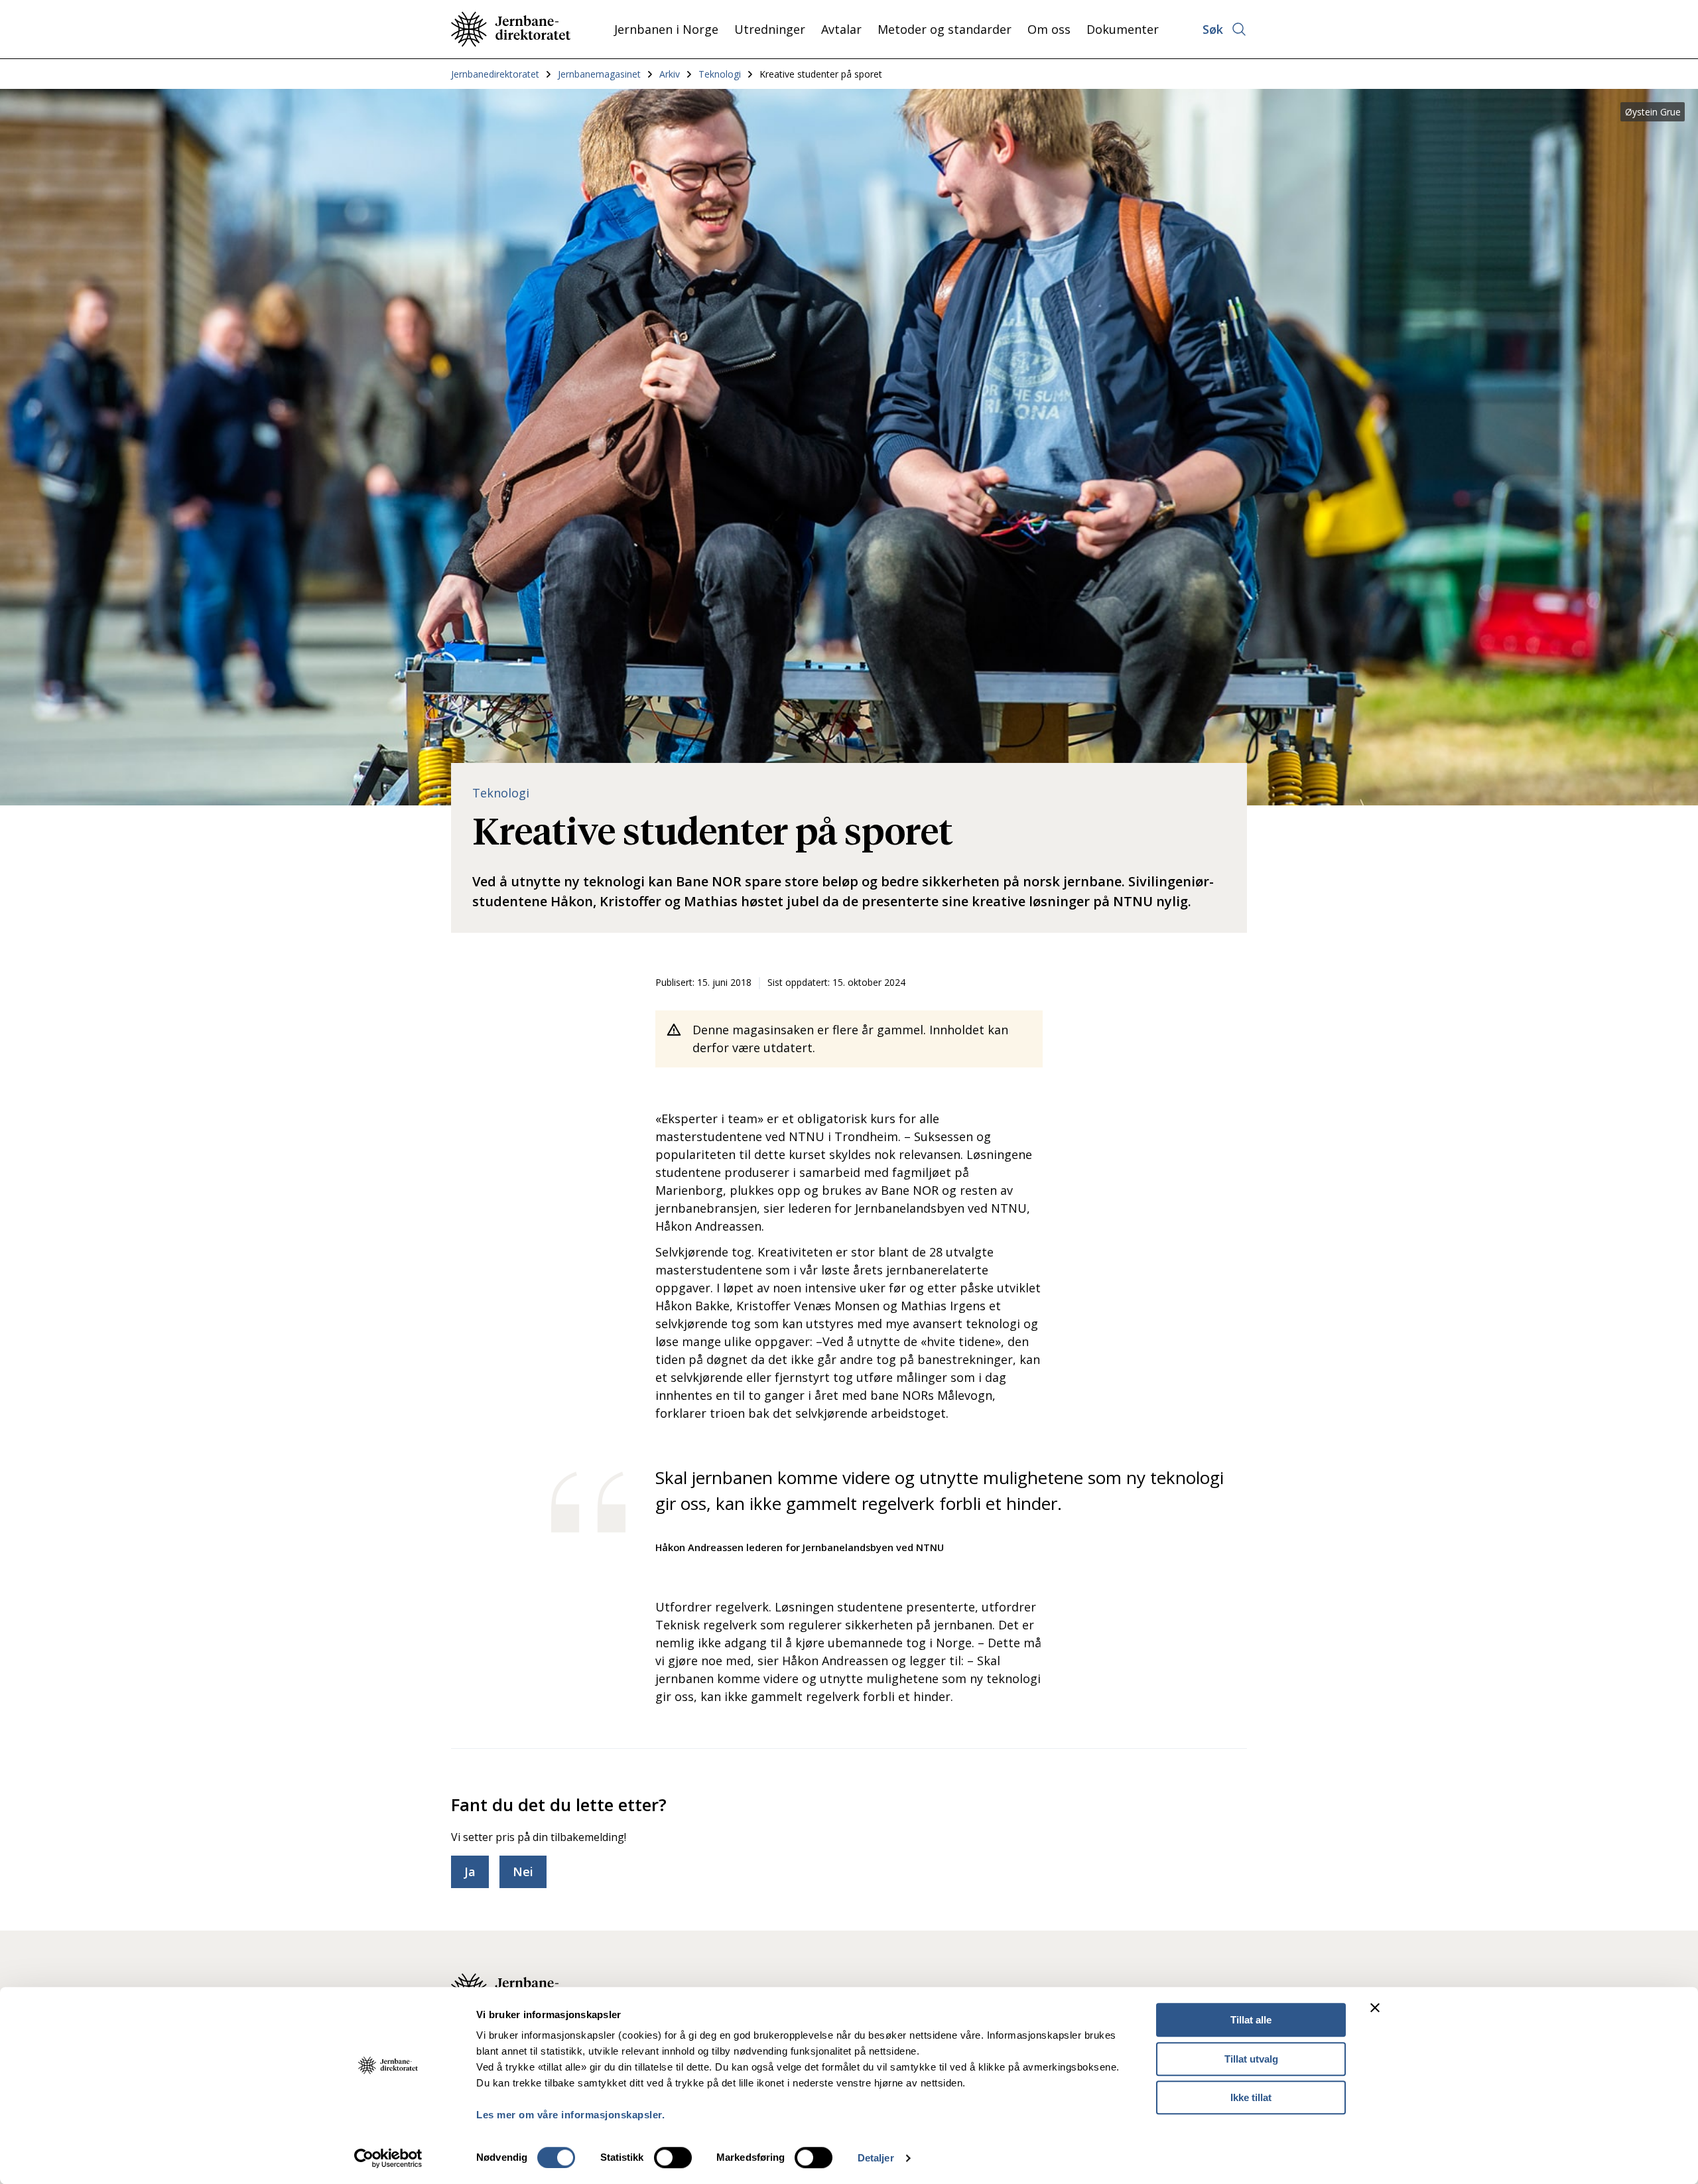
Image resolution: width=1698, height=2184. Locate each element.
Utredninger (770, 29)
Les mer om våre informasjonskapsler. (570, 2115)
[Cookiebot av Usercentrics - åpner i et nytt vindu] (388, 2158)
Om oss (1049, 29)
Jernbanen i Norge (666, 29)
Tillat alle (1251, 2020)
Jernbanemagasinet (599, 74)
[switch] (673, 2157)
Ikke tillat (1251, 2097)
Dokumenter (1123, 29)
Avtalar (841, 29)
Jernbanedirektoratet (495, 74)
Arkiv (670, 74)
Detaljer (876, 2158)
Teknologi (720, 74)
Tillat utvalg (1251, 2059)
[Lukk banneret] (1375, 2008)
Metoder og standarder (945, 29)
